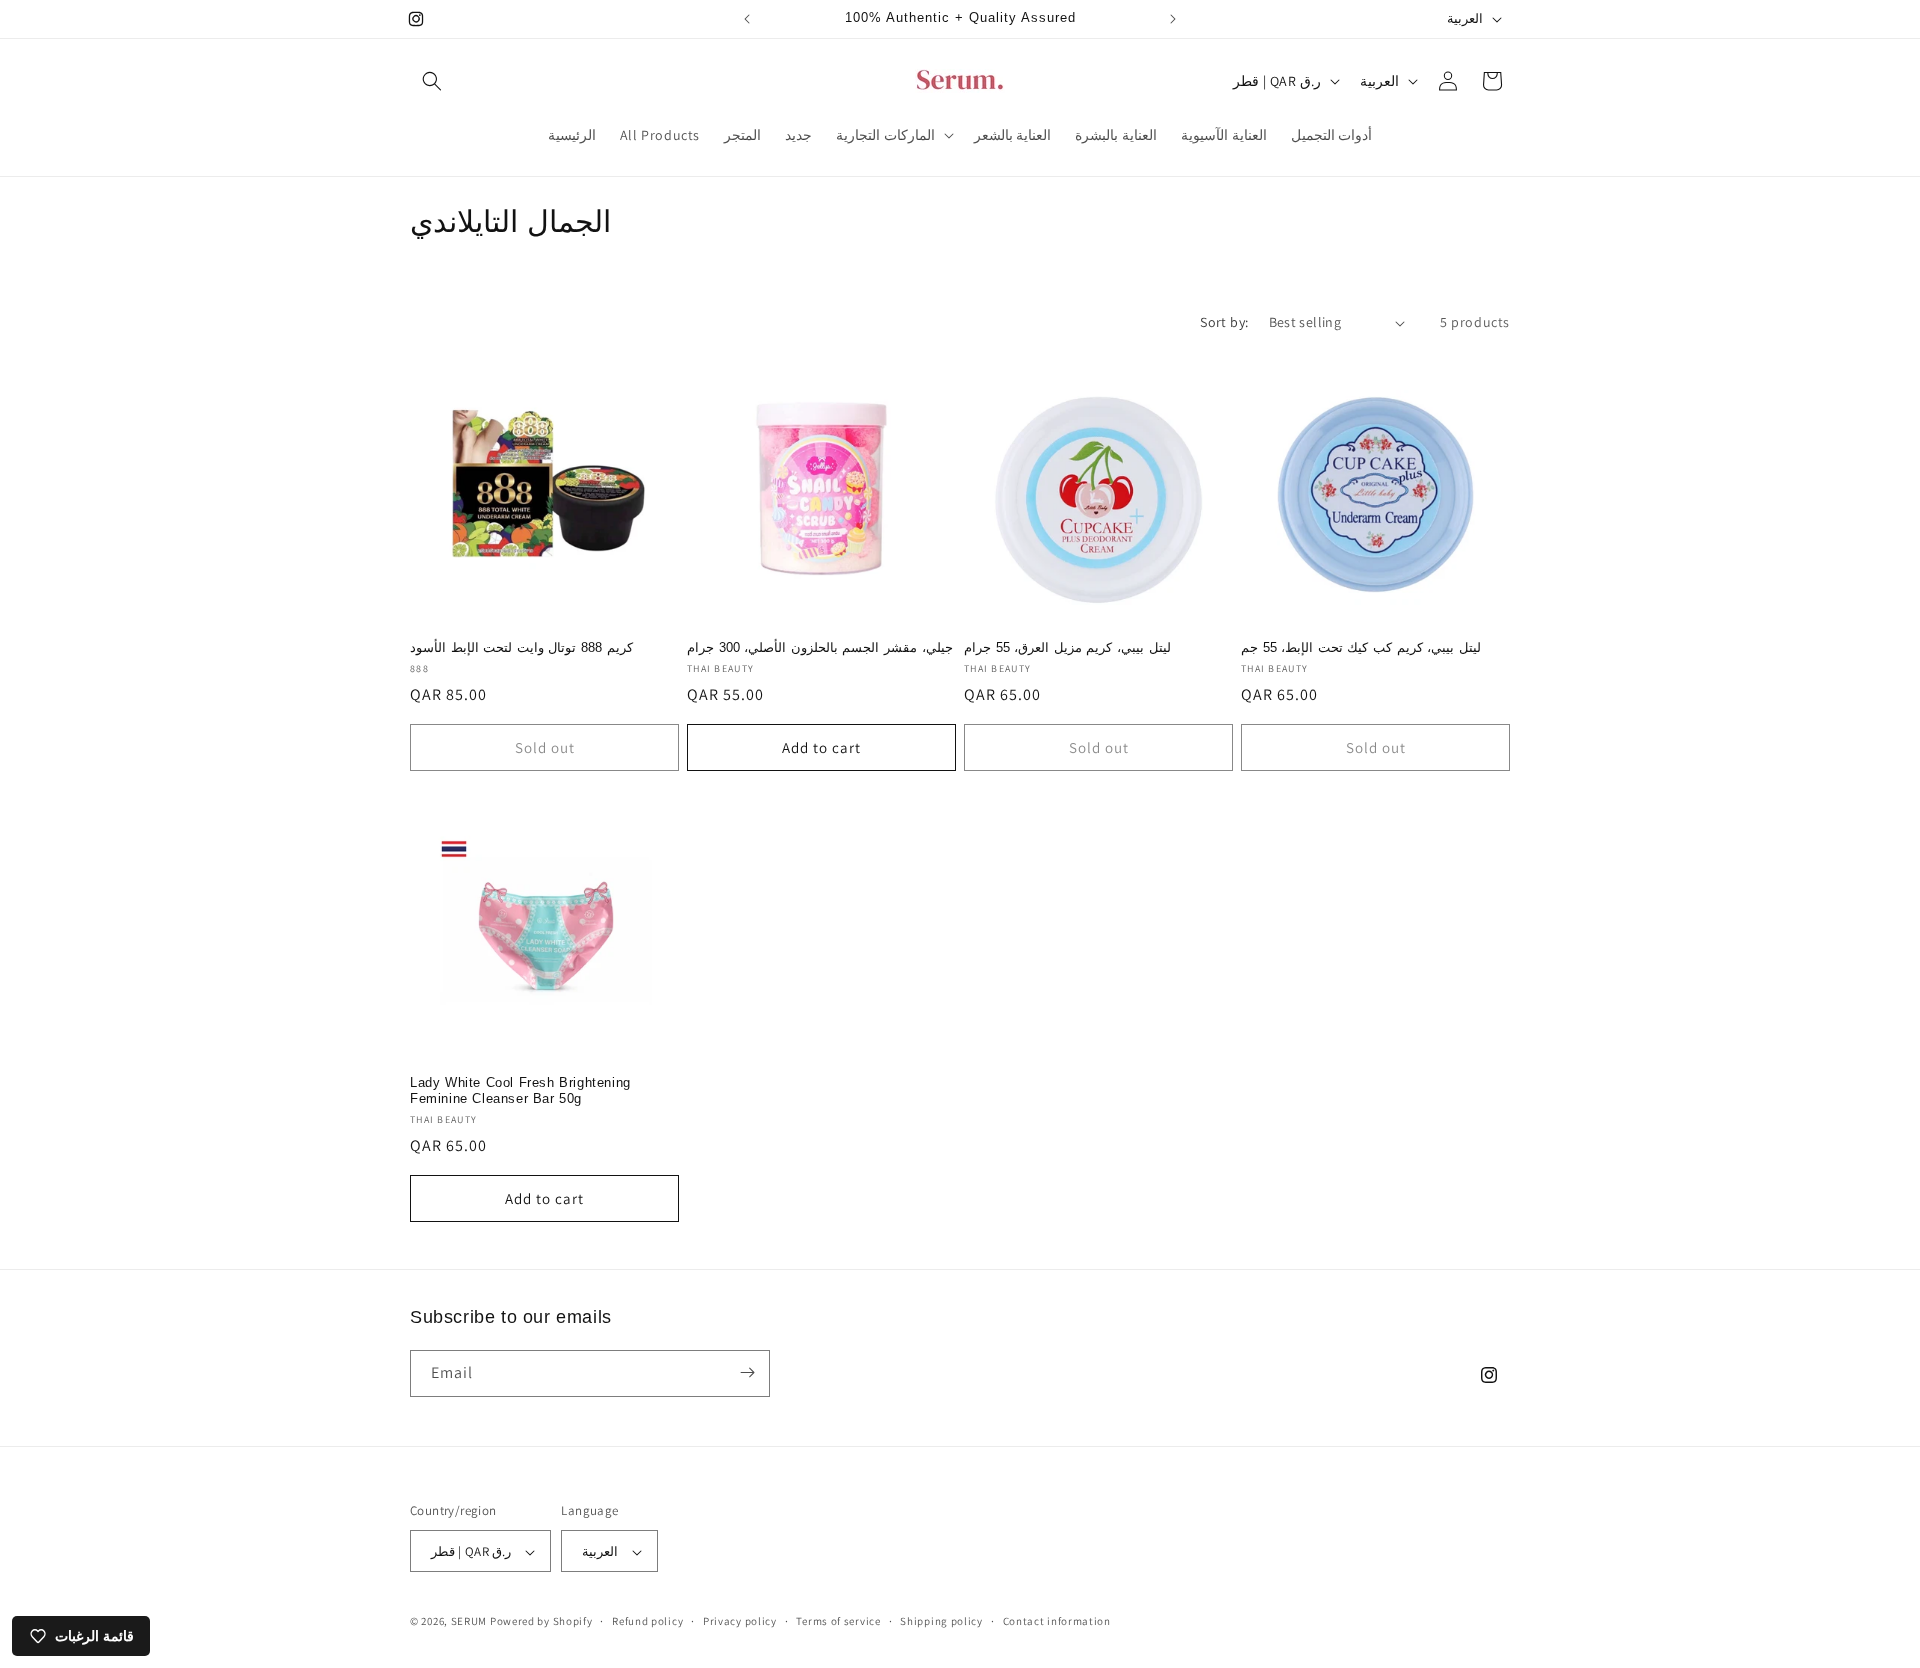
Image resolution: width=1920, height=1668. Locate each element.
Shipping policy (941, 1621)
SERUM (469, 1622)
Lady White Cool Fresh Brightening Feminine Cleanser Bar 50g (520, 1091)
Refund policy (647, 1621)
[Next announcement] (1173, 19)
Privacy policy (740, 1621)
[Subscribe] (747, 1372)
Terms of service (838, 1621)
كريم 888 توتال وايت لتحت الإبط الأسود (521, 647)
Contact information (1057, 1621)
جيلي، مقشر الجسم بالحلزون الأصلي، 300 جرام (820, 647)
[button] (432, 81)
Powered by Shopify (541, 1622)
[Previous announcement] (747, 19)
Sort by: (1224, 322)
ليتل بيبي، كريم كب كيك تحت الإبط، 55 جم (1361, 647)
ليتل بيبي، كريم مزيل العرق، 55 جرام (1067, 647)
